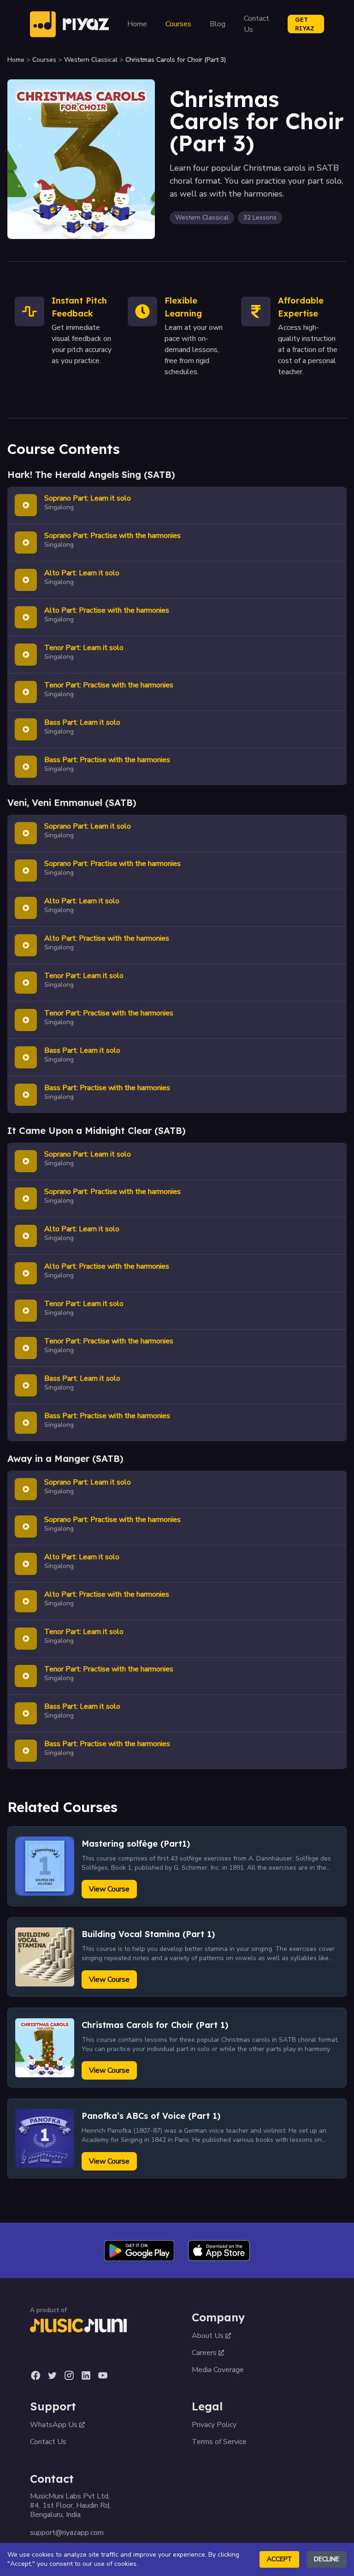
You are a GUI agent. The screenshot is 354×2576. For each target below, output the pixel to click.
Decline (327, 2559)
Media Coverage (218, 2370)
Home (137, 24)
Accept (279, 2559)
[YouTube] (103, 2375)
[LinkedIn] (86, 2375)
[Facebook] (35, 2375)
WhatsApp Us (54, 2425)
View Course (109, 1889)
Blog (218, 24)
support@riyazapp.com (67, 2533)
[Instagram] (69, 2375)
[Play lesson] (26, 505)
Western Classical (91, 60)
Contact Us (257, 24)
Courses (178, 24)
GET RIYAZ (305, 24)
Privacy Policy (214, 2425)
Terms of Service (219, 2442)
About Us (208, 2336)
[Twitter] (52, 2375)
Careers (204, 2353)
